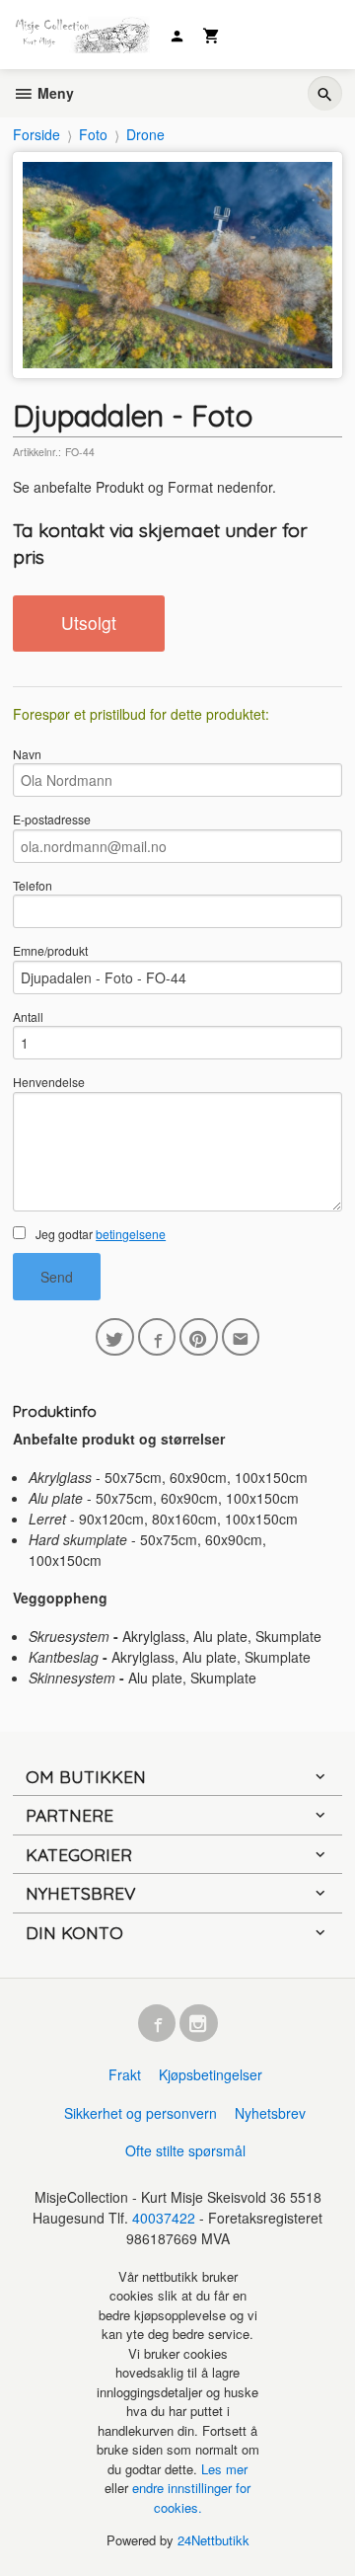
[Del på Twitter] (115, 1337)
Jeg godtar (99, 1234)
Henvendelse (49, 1082)
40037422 (164, 2218)
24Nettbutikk (213, 2540)
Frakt (125, 2074)
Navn (27, 754)
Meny (54, 93)
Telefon (33, 885)
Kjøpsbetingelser (211, 2074)
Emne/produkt (50, 950)
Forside (36, 134)
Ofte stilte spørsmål (185, 2150)
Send (57, 1277)
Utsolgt (89, 623)
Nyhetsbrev (270, 2113)
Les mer (224, 2469)
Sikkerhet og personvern (141, 2113)
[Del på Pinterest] (199, 1337)
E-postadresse (52, 819)
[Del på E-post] (241, 1337)
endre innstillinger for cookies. (191, 2498)
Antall (28, 1016)
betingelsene (131, 1234)
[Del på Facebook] (157, 1337)
